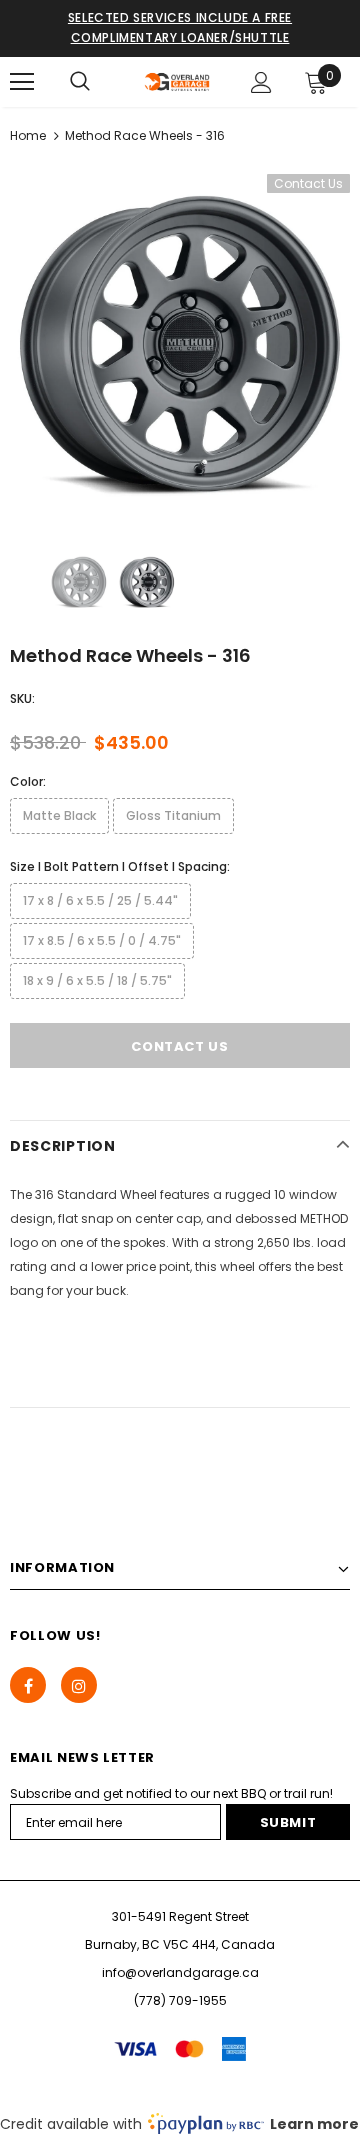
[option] (180, 344)
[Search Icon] (80, 82)
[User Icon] (261, 82)
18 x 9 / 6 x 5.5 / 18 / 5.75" (97, 980)
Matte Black (59, 815)
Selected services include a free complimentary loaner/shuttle (180, 27)
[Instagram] (79, 1685)
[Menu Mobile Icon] (22, 82)
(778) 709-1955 (180, 2000)
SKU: (22, 698)
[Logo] (177, 82)
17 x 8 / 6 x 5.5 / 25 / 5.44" (100, 900)
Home (28, 135)
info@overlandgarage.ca (180, 1972)
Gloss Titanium (173, 815)
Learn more (314, 2124)
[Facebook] (28, 1685)
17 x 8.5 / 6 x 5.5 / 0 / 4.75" (102, 940)
